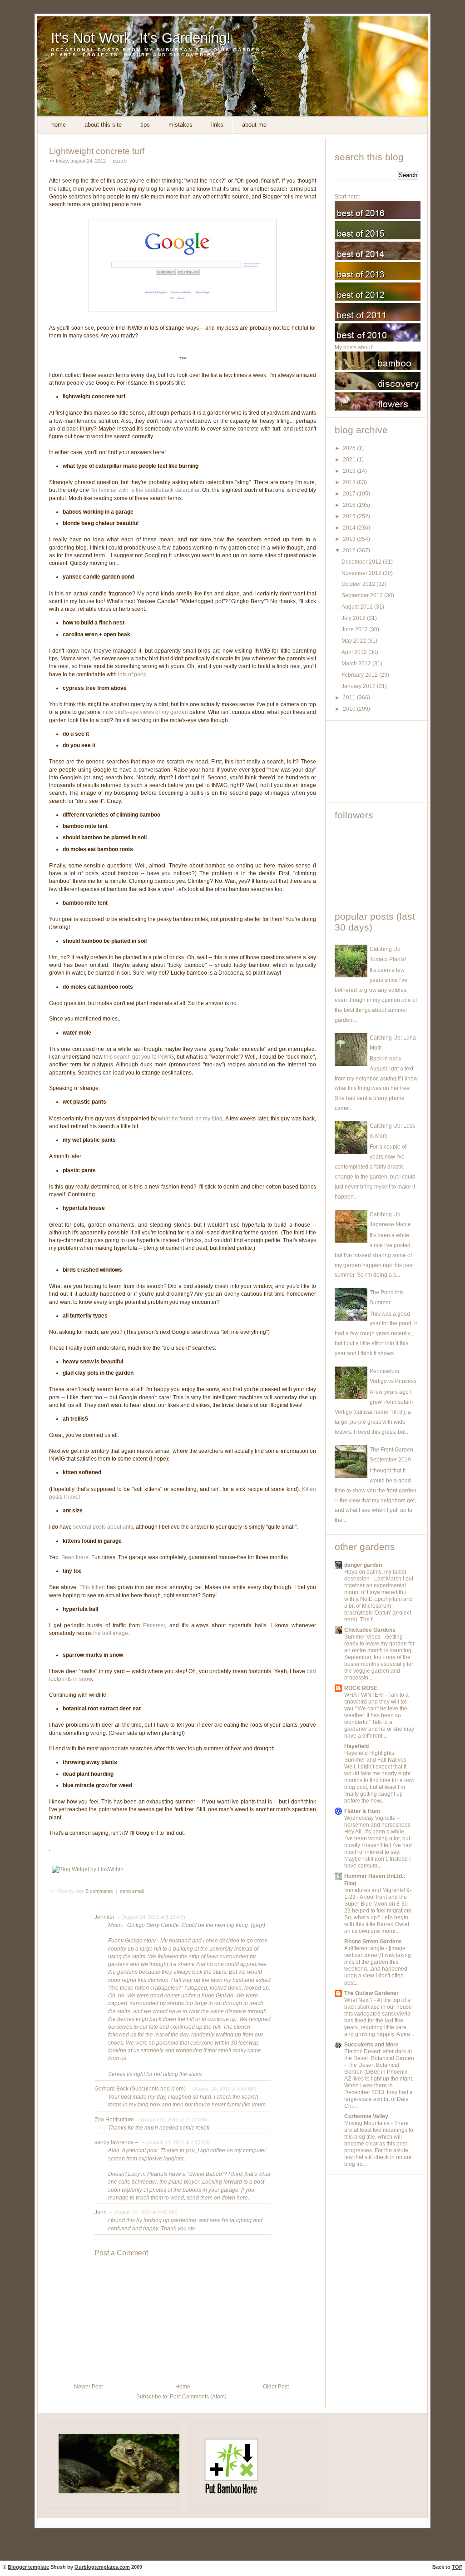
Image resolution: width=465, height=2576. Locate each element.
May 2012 (354, 641)
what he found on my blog (190, 1119)
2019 (350, 471)
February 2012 (360, 675)
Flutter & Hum (362, 1811)
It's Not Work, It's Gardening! (141, 38)
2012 (350, 550)
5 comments (100, 1891)
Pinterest (154, 1625)
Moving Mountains (368, 2123)
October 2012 (359, 584)
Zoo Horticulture (114, 2120)
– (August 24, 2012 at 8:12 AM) (151, 1917)
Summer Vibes (363, 1637)
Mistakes (181, 125)
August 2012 (358, 607)
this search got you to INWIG (139, 1057)
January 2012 (359, 686)
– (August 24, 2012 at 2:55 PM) (176, 2142)
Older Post (276, 2387)
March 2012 (357, 664)
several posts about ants (103, 1527)
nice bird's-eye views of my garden (145, 712)
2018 (350, 482)
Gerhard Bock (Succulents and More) (140, 2089)
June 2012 (355, 629)
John (101, 2212)
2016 (350, 505)
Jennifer (104, 1917)
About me (254, 125)
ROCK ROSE (361, 1688)
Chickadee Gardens (370, 1630)
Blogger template (28, 2567)
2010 (350, 709)
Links (217, 125)
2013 (350, 539)
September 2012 (363, 595)
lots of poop (132, 674)
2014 (350, 528)
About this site (103, 125)
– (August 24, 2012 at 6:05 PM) (143, 2212)
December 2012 (362, 562)
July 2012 (354, 618)
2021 (350, 460)
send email (132, 1891)
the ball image (111, 1633)
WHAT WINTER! (365, 1695)
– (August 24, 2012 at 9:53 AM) (222, 2089)
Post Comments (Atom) (198, 2397)
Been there (75, 1557)
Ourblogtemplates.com (102, 2567)
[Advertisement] (376, 762)
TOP (457, 2567)
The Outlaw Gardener (371, 1993)
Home (59, 125)
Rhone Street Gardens (373, 1942)
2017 (350, 494)
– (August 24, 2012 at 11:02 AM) (171, 2120)
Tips (145, 125)
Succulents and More (371, 2045)
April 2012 (355, 652)
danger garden (363, 1565)
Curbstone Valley (366, 2116)
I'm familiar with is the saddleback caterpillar (145, 490)
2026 (350, 448)
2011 (350, 698)
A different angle (365, 1948)
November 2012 (362, 573)
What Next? (359, 2000)
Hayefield (356, 1746)
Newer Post (88, 2387)
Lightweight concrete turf (97, 151)
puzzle (120, 161)
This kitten (92, 1587)
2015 (350, 516)
